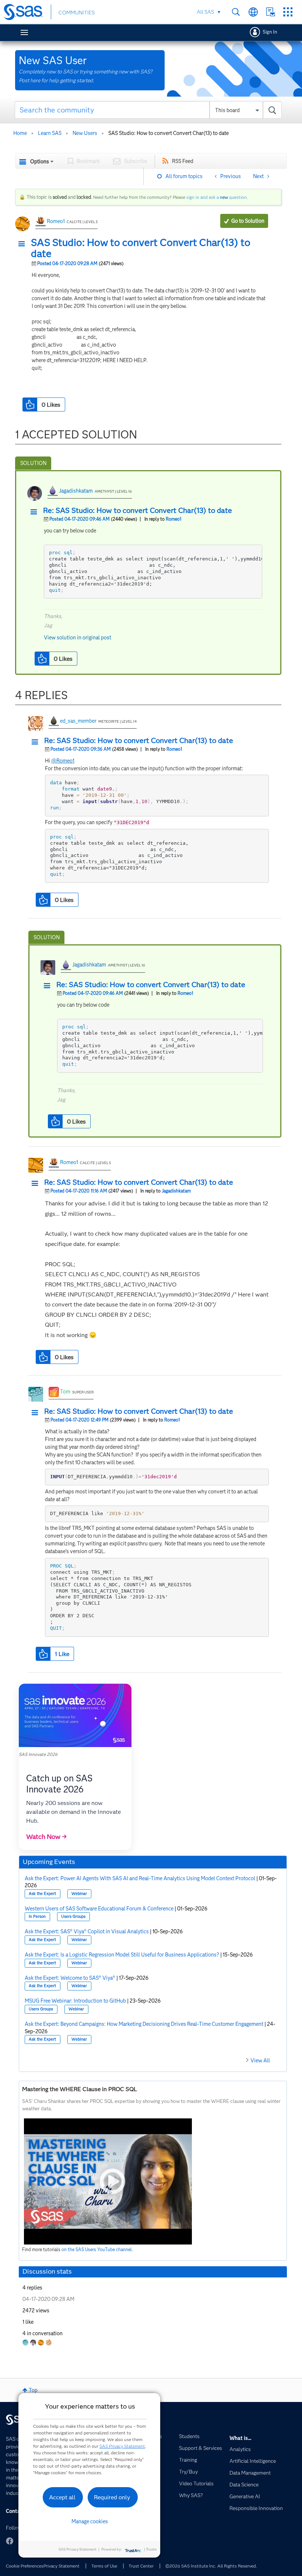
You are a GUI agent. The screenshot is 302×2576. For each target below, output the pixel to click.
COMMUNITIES (77, 13)
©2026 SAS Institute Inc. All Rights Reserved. (211, 2566)
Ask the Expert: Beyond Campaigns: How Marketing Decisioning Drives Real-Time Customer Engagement (144, 2024)
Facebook (10, 2541)
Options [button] (40, 162)
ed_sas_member (78, 721)
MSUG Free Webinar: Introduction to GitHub (75, 2001)
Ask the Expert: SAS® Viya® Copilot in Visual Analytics (87, 1931)
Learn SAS (50, 133)
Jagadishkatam (76, 491)
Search (236, 12)
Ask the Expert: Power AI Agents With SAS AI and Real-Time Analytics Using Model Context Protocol (140, 1878)
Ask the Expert (42, 1894)
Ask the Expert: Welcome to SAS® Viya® (70, 1978)
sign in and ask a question (217, 197)
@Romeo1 (63, 761)
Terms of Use (104, 2566)
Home (20, 133)
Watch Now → (46, 1837)
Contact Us (271, 12)
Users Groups (73, 1917)
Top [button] (33, 2390)
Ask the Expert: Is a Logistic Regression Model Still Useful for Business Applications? (122, 1955)
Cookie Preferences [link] (25, 2566)
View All (260, 2061)
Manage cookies (90, 2521)
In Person (37, 1917)
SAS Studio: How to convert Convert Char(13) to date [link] (168, 133)
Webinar (79, 1894)
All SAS (205, 12)
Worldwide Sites (253, 12)
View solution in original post (78, 638)
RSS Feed (183, 161)
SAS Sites (288, 12)
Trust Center (141, 2566)
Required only (112, 2497)
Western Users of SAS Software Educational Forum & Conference (99, 1909)
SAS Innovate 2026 (38, 1754)
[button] (24, 244)
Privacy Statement (62, 2566)
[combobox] (148, 110)
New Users (85, 133)
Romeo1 (56, 221)
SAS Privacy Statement (122, 2446)
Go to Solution (248, 221)
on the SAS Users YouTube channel (97, 2249)
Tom (65, 1392)
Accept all (62, 2497)
